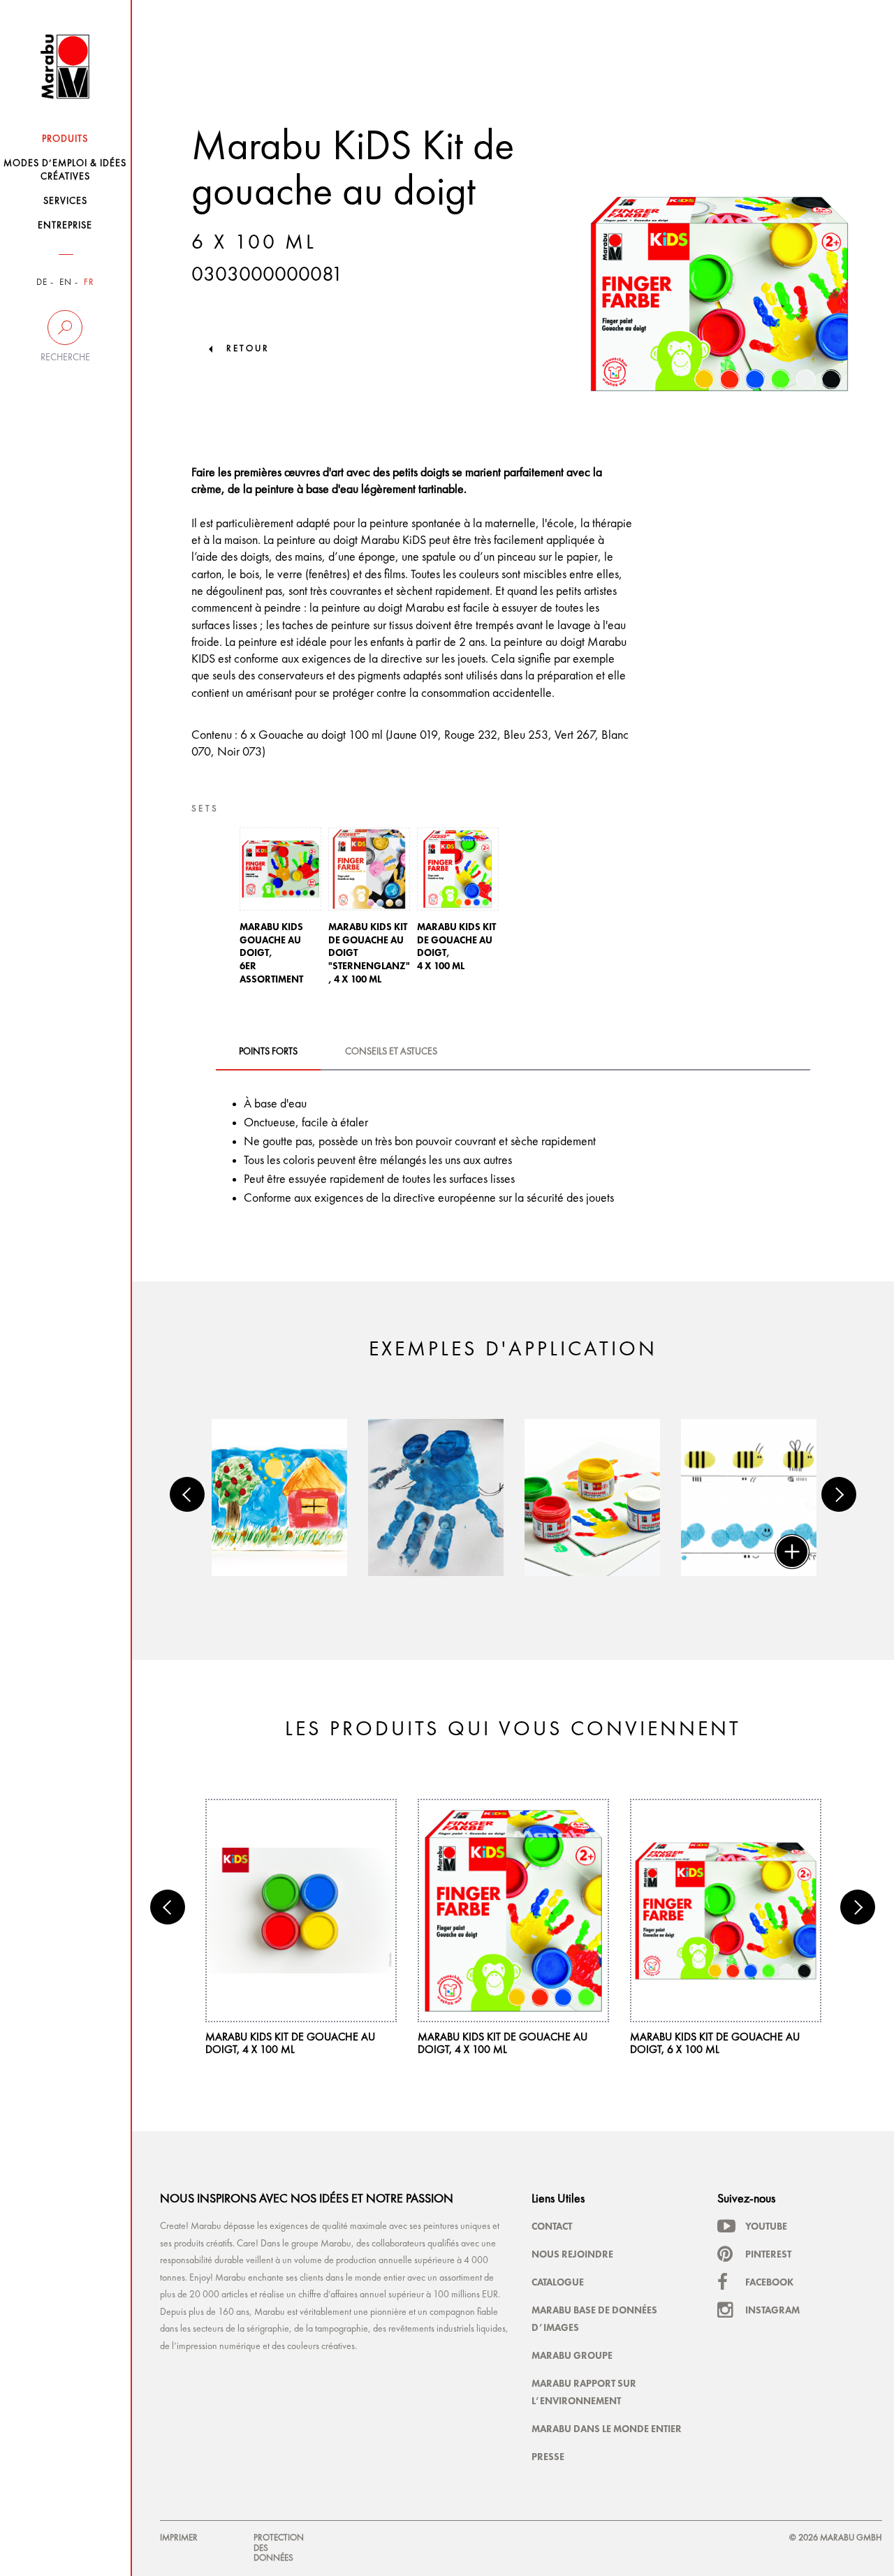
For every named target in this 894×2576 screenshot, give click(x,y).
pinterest (768, 2254)
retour (248, 349)
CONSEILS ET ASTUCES (391, 1052)
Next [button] (839, 1494)
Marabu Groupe (572, 2355)
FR (89, 282)
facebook (769, 2282)
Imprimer (179, 2538)
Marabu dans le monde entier (607, 2429)
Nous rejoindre (572, 2254)
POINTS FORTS (268, 1052)
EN (66, 282)
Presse (548, 2457)
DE (42, 282)
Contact (552, 2226)
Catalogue (558, 2282)
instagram (772, 2310)
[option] (280, 910)
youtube (766, 2226)
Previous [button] (187, 1494)
